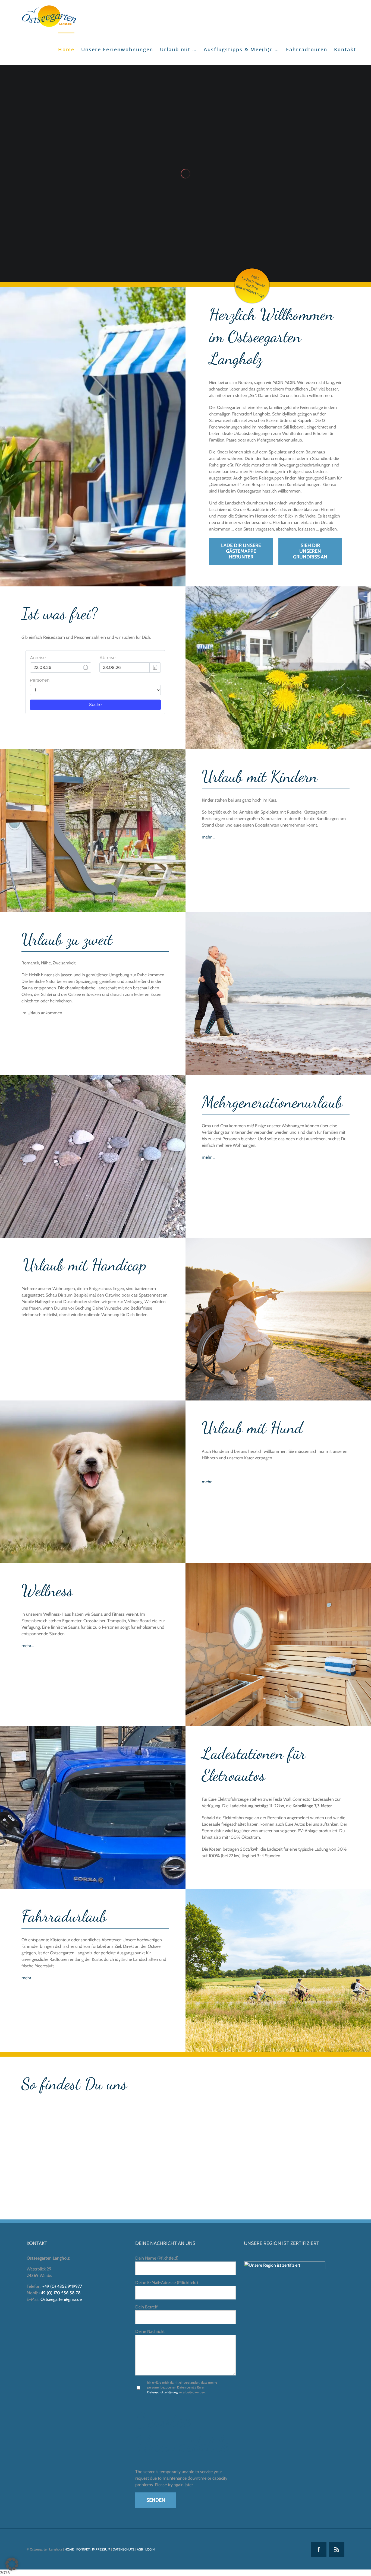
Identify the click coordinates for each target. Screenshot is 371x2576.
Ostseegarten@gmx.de (61, 2299)
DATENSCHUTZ (124, 2549)
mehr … (209, 837)
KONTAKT (83, 2549)
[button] (12, 2564)
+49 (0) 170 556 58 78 (60, 2293)
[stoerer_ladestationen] (252, 267)
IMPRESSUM (101, 2549)
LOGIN (150, 2549)
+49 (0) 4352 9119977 (62, 2286)
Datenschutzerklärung (162, 2392)
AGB (140, 2549)
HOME (69, 2549)
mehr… (28, 1646)
